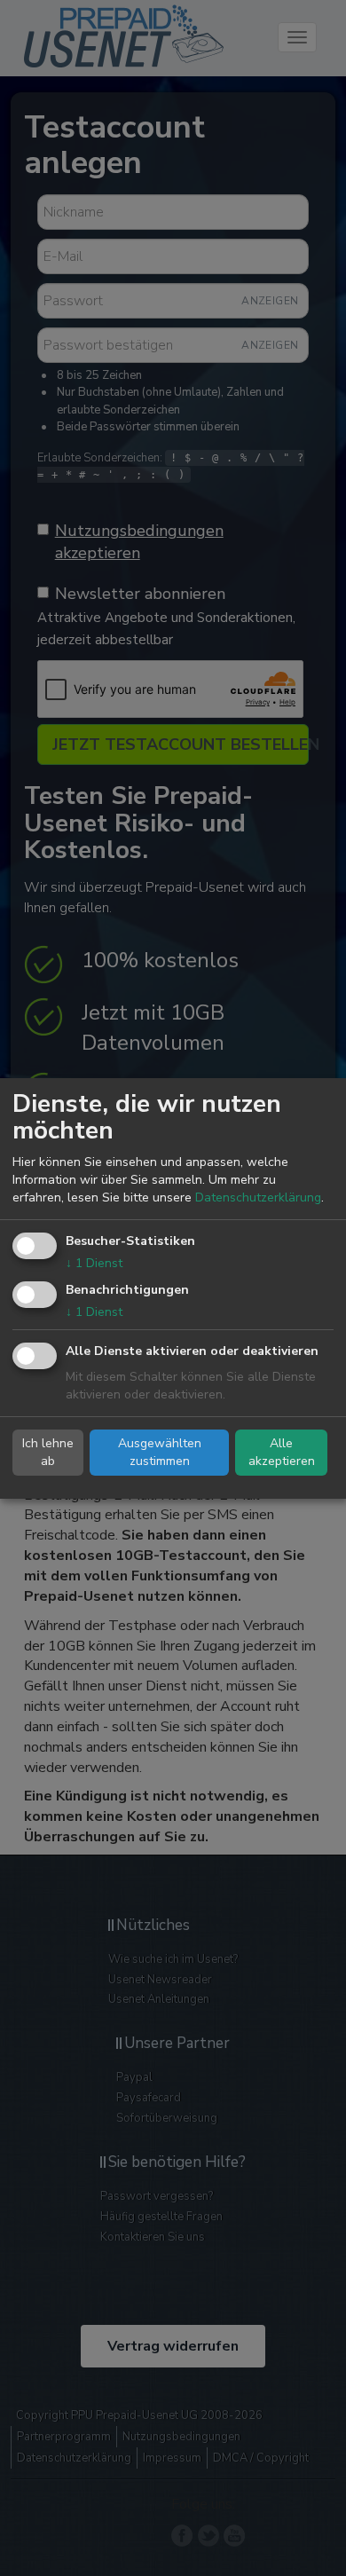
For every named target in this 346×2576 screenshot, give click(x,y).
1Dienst (94, 1263)
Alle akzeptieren (282, 1452)
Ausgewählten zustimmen (160, 1452)
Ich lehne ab (48, 1452)
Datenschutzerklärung (258, 1197)
